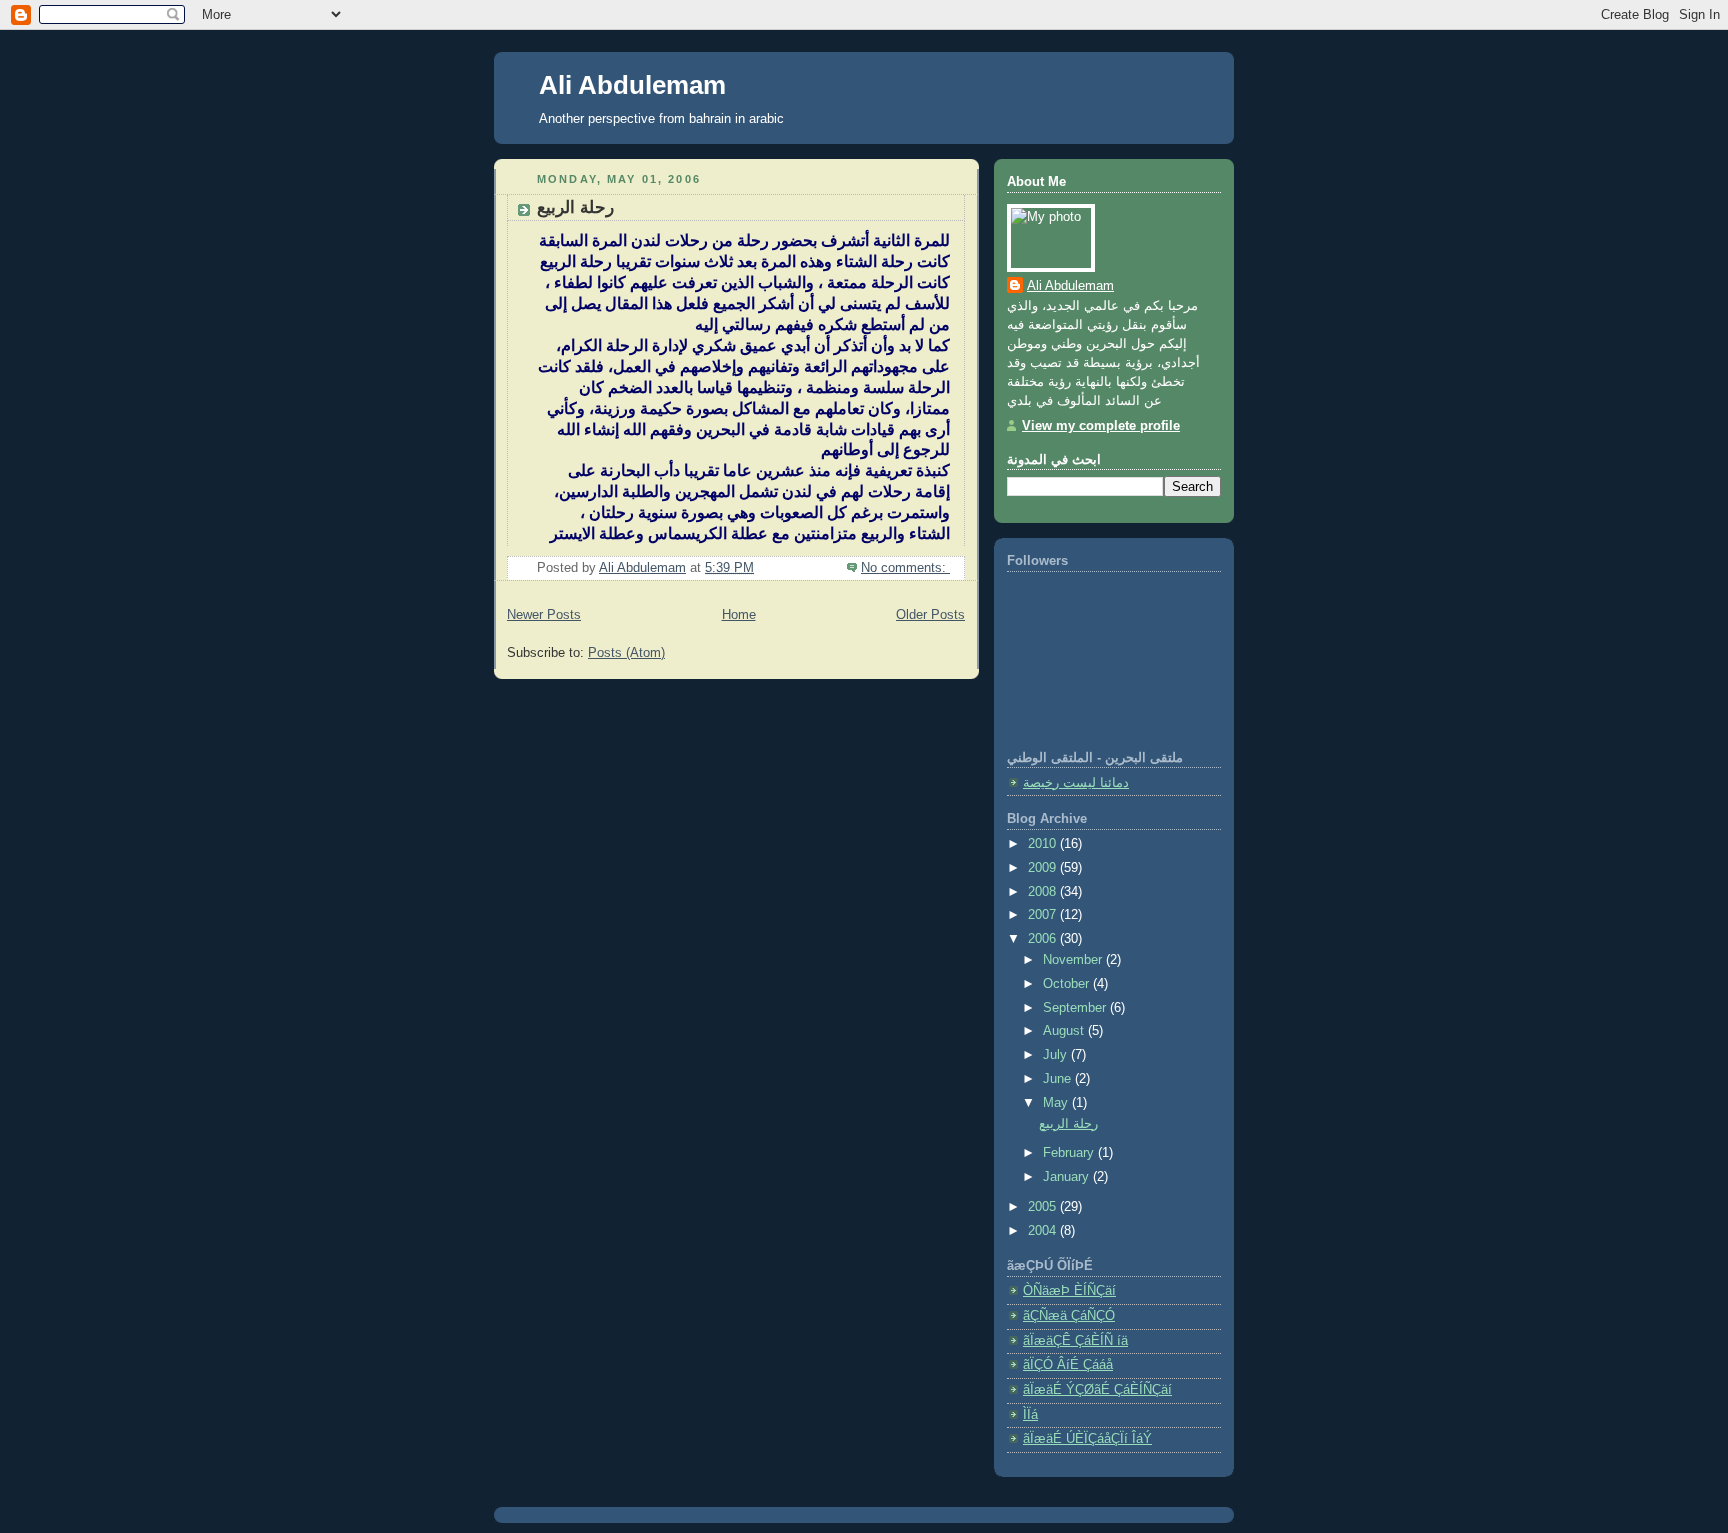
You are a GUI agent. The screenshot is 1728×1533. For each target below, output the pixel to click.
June (1059, 1079)
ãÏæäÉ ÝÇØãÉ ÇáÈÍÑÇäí (1097, 1390)
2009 (1044, 868)
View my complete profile (1101, 426)
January (1068, 1177)
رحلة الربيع (575, 207)
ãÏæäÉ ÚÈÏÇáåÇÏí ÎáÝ (1087, 1439)
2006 (1044, 939)
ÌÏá (1030, 1415)
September (1076, 1008)
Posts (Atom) (626, 653)
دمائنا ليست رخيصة (1076, 783)
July (1057, 1055)
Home (739, 615)
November (1074, 960)
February (1070, 1153)
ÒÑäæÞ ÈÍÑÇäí (1069, 1291)
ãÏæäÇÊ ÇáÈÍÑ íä (1075, 1341)
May (1057, 1103)
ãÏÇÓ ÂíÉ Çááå (1068, 1365)
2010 (1044, 844)
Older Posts (930, 615)
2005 (1044, 1207)
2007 (1044, 915)
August (1065, 1031)
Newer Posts (544, 615)
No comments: (905, 568)
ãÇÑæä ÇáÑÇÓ (1069, 1316)
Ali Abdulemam (632, 85)
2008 (1044, 892)
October (1068, 984)
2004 (1044, 1231)
